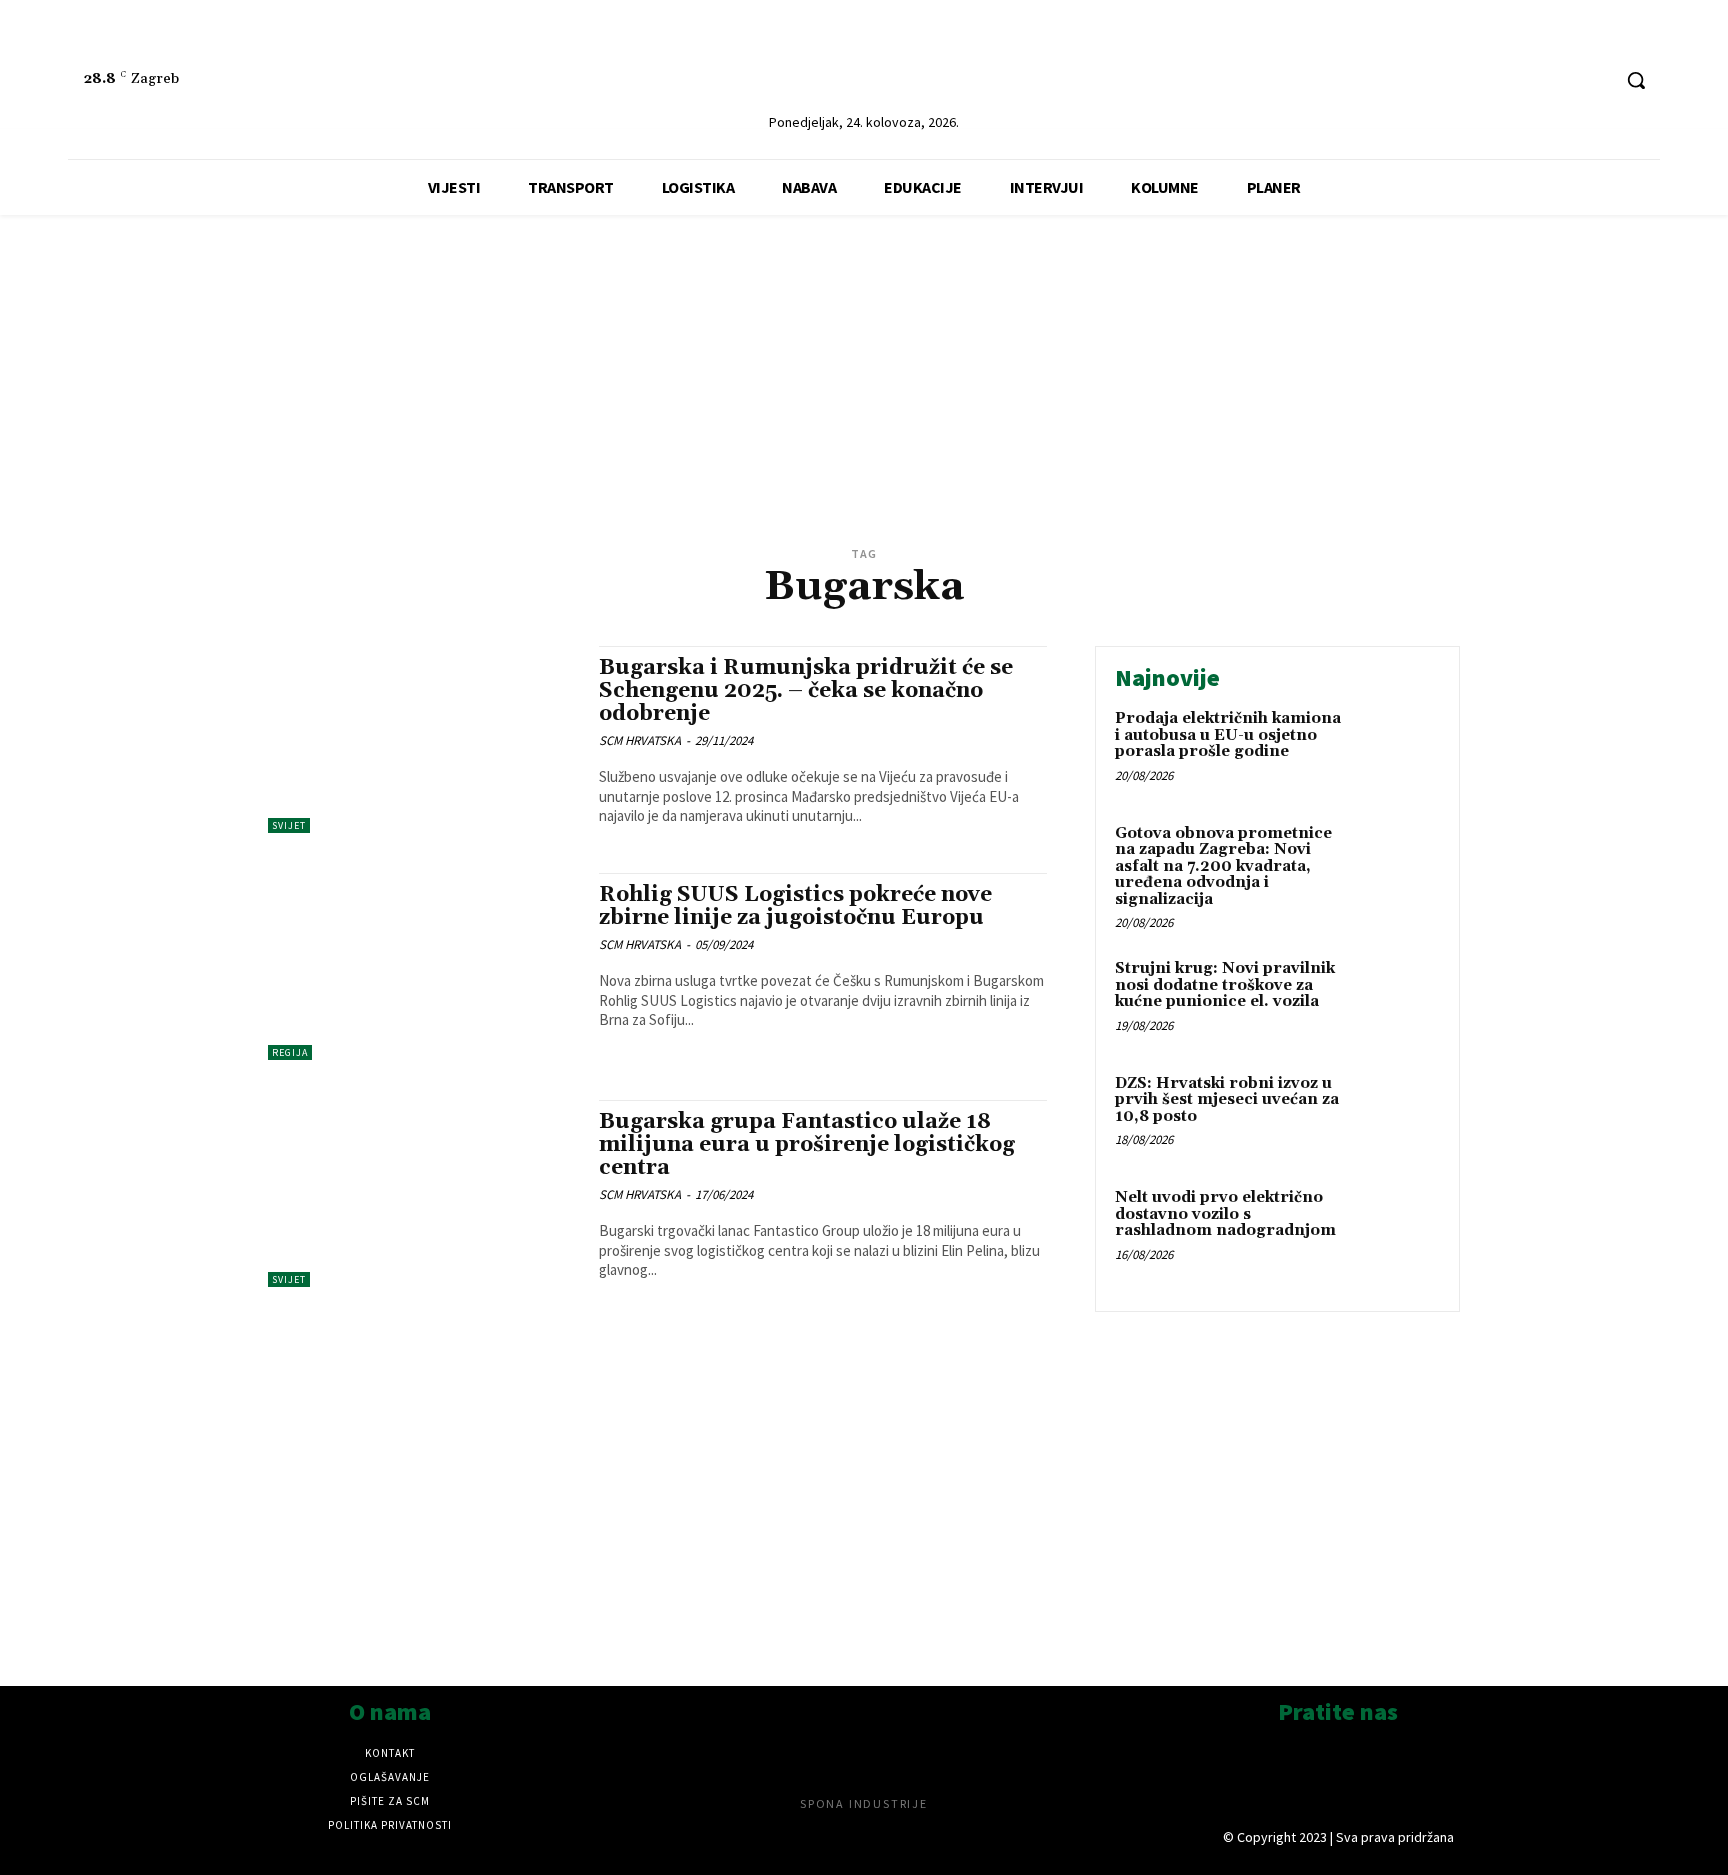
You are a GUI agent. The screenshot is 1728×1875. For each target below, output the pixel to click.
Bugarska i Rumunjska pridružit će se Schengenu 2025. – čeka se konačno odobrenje (806, 691)
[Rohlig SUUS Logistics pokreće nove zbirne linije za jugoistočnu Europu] (423, 966)
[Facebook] (1556, 80)
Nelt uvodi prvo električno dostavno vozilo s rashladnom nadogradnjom (1225, 1214)
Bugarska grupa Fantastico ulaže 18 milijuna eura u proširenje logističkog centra (807, 1145)
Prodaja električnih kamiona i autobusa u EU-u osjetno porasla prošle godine (1228, 735)
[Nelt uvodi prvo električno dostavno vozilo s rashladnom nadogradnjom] (1397, 1228)
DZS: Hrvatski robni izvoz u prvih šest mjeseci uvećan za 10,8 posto (1227, 1100)
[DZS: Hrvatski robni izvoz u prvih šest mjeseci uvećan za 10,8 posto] (1397, 1114)
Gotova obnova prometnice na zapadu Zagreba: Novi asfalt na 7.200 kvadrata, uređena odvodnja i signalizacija (1223, 866)
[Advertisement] (864, 400)
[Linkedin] (1518, 80)
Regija (290, 1052)
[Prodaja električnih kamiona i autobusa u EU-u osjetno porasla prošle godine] (1397, 749)
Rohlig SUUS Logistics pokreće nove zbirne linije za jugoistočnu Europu (795, 906)
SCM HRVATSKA (640, 740)
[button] (1636, 80)
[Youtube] (1593, 80)
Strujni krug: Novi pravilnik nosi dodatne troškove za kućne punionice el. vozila (1225, 985)
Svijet (289, 825)
